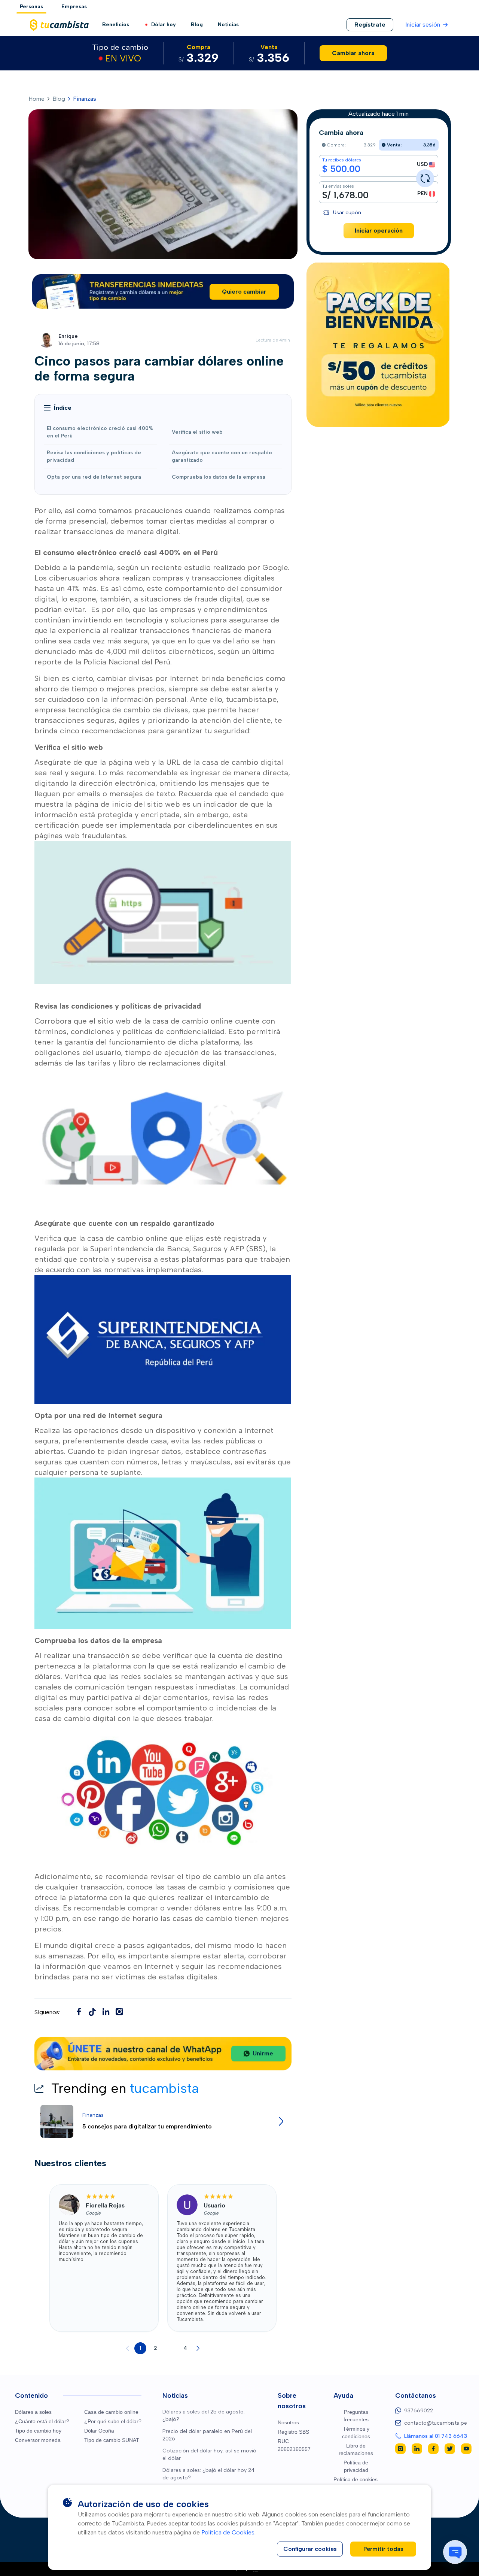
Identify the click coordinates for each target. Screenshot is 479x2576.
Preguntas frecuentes (356, 2416)
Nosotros (288, 2422)
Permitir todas (383, 2549)
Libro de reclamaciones (356, 2449)
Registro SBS (293, 2432)
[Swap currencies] (425, 178)
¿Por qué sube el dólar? (113, 2421)
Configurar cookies (310, 2549)
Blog (197, 25)
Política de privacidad (356, 2466)
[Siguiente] (198, 2348)
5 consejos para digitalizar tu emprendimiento (147, 2126)
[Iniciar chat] (455, 2552)
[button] (58, 408)
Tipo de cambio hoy (38, 2431)
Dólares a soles (33, 2412)
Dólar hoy (164, 25)
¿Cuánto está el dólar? (42, 2421)
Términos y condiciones (356, 2433)
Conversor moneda (38, 2440)
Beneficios (116, 25)
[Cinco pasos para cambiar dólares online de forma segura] (92, 2012)
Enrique (68, 336)
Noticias (228, 25)
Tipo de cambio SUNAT (112, 2440)
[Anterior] (128, 2348)
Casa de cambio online (111, 2412)
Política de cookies (356, 2479)
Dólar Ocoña (99, 2431)
